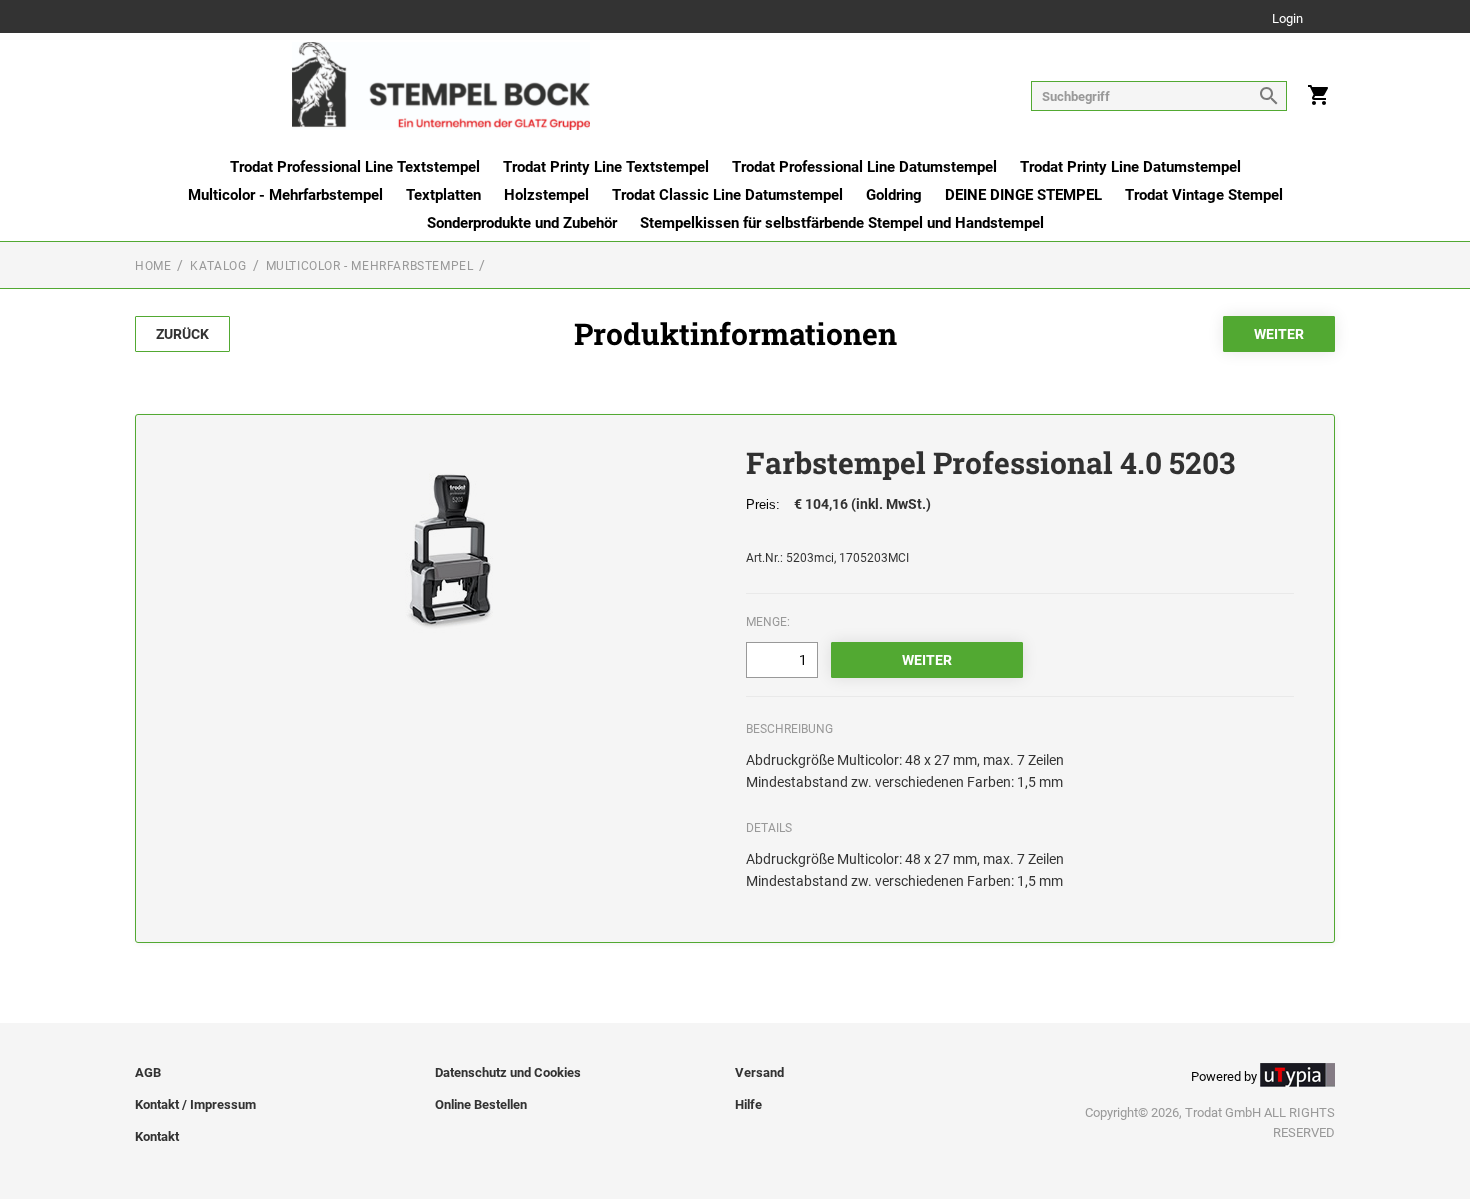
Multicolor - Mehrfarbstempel (285, 195)
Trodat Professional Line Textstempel (355, 167)
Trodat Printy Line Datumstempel (1130, 167)
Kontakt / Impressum (195, 1104)
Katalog (218, 266)
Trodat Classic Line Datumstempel (727, 195)
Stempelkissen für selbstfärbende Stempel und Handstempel (842, 223)
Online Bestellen (481, 1104)
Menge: (768, 622)
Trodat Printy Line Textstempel (606, 167)
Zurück (182, 334)
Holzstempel (546, 195)
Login (1287, 19)
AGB (148, 1072)
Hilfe (748, 1104)
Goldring (894, 195)
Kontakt (157, 1136)
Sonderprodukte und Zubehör (522, 223)
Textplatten (443, 195)
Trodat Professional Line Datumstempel (864, 167)
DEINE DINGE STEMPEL (1023, 195)
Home (153, 266)
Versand (759, 1072)
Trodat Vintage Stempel (1204, 195)
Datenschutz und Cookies (508, 1072)
